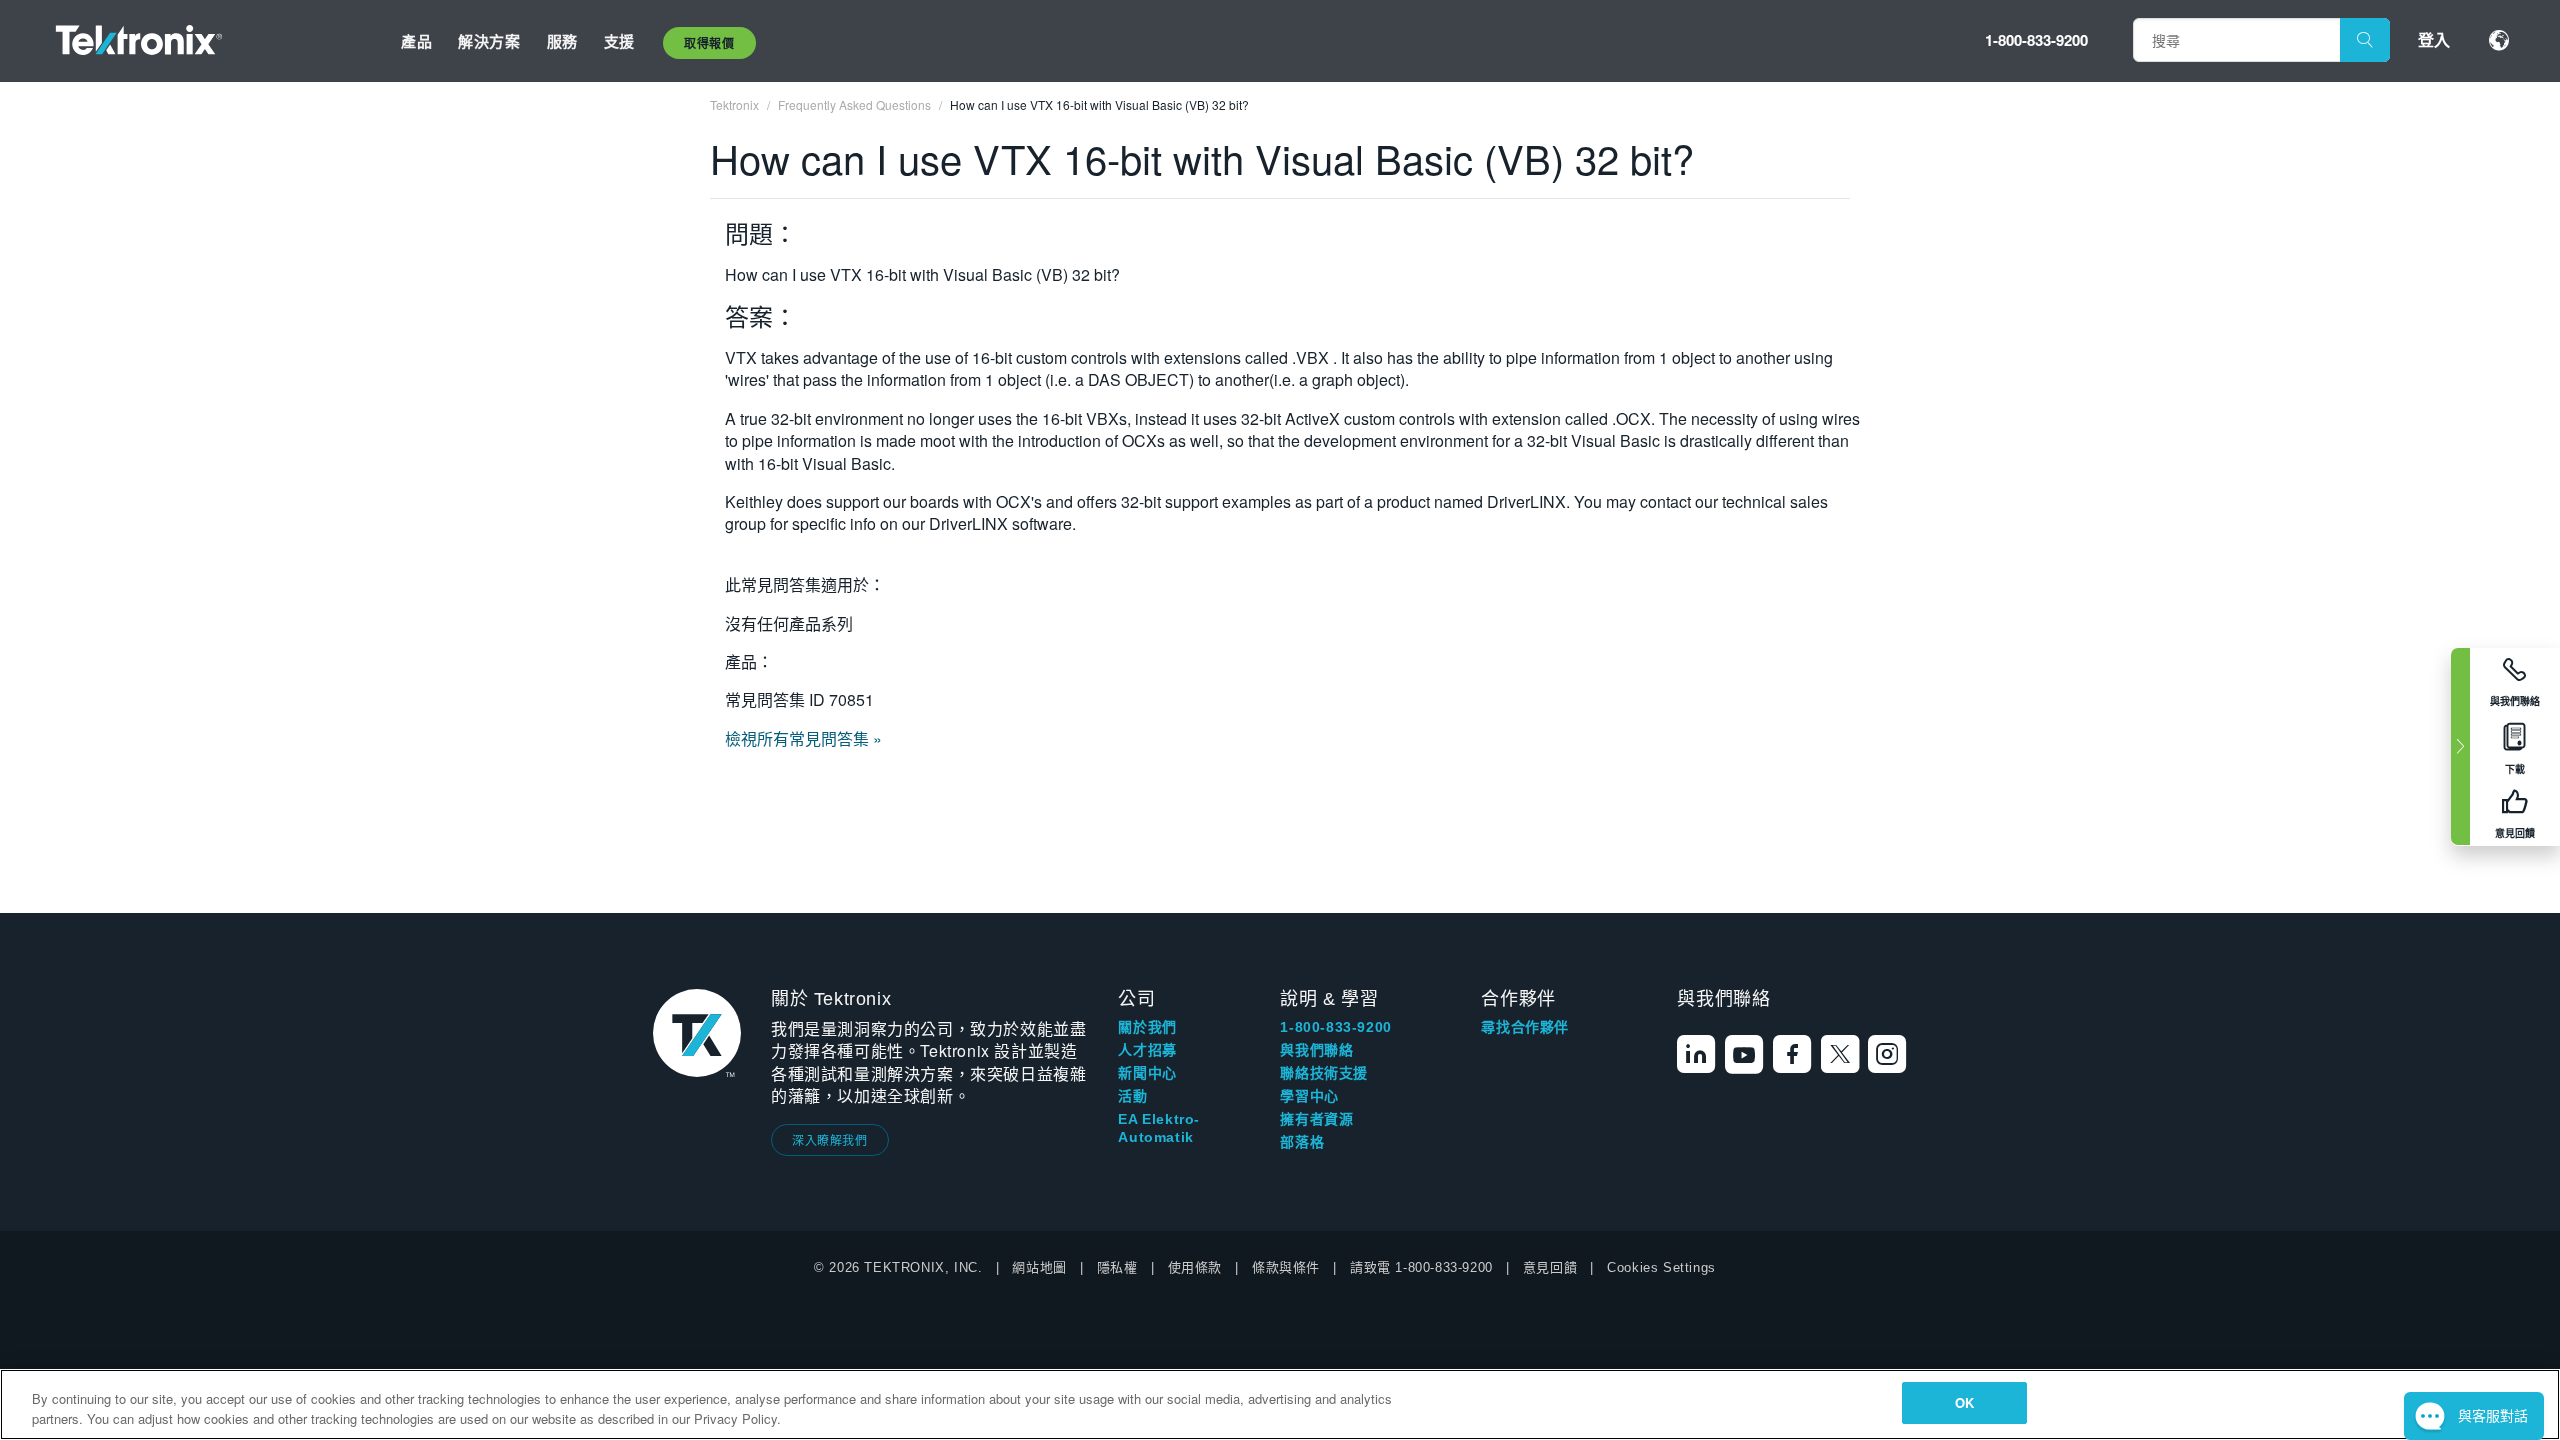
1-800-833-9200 (2036, 40)
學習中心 (1309, 1096)
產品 (416, 41)
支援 (619, 41)
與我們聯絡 (1316, 1050)
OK (1964, 1402)
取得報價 (709, 43)
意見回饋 (1550, 1267)
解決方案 (489, 41)
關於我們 (1147, 1027)
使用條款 (1195, 1267)
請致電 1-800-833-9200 (1421, 1267)
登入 (2434, 39)
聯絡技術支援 (1324, 1073)
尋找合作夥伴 (1525, 1027)
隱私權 (1117, 1267)
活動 (1132, 1096)
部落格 (1302, 1142)
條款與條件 (1286, 1267)
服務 (562, 41)
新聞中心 (1147, 1073)
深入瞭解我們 (830, 1139)
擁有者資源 (1316, 1119)
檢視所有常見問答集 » (803, 738)
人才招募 (1147, 1050)
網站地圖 (1039, 1267)
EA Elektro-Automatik (1159, 1128)
